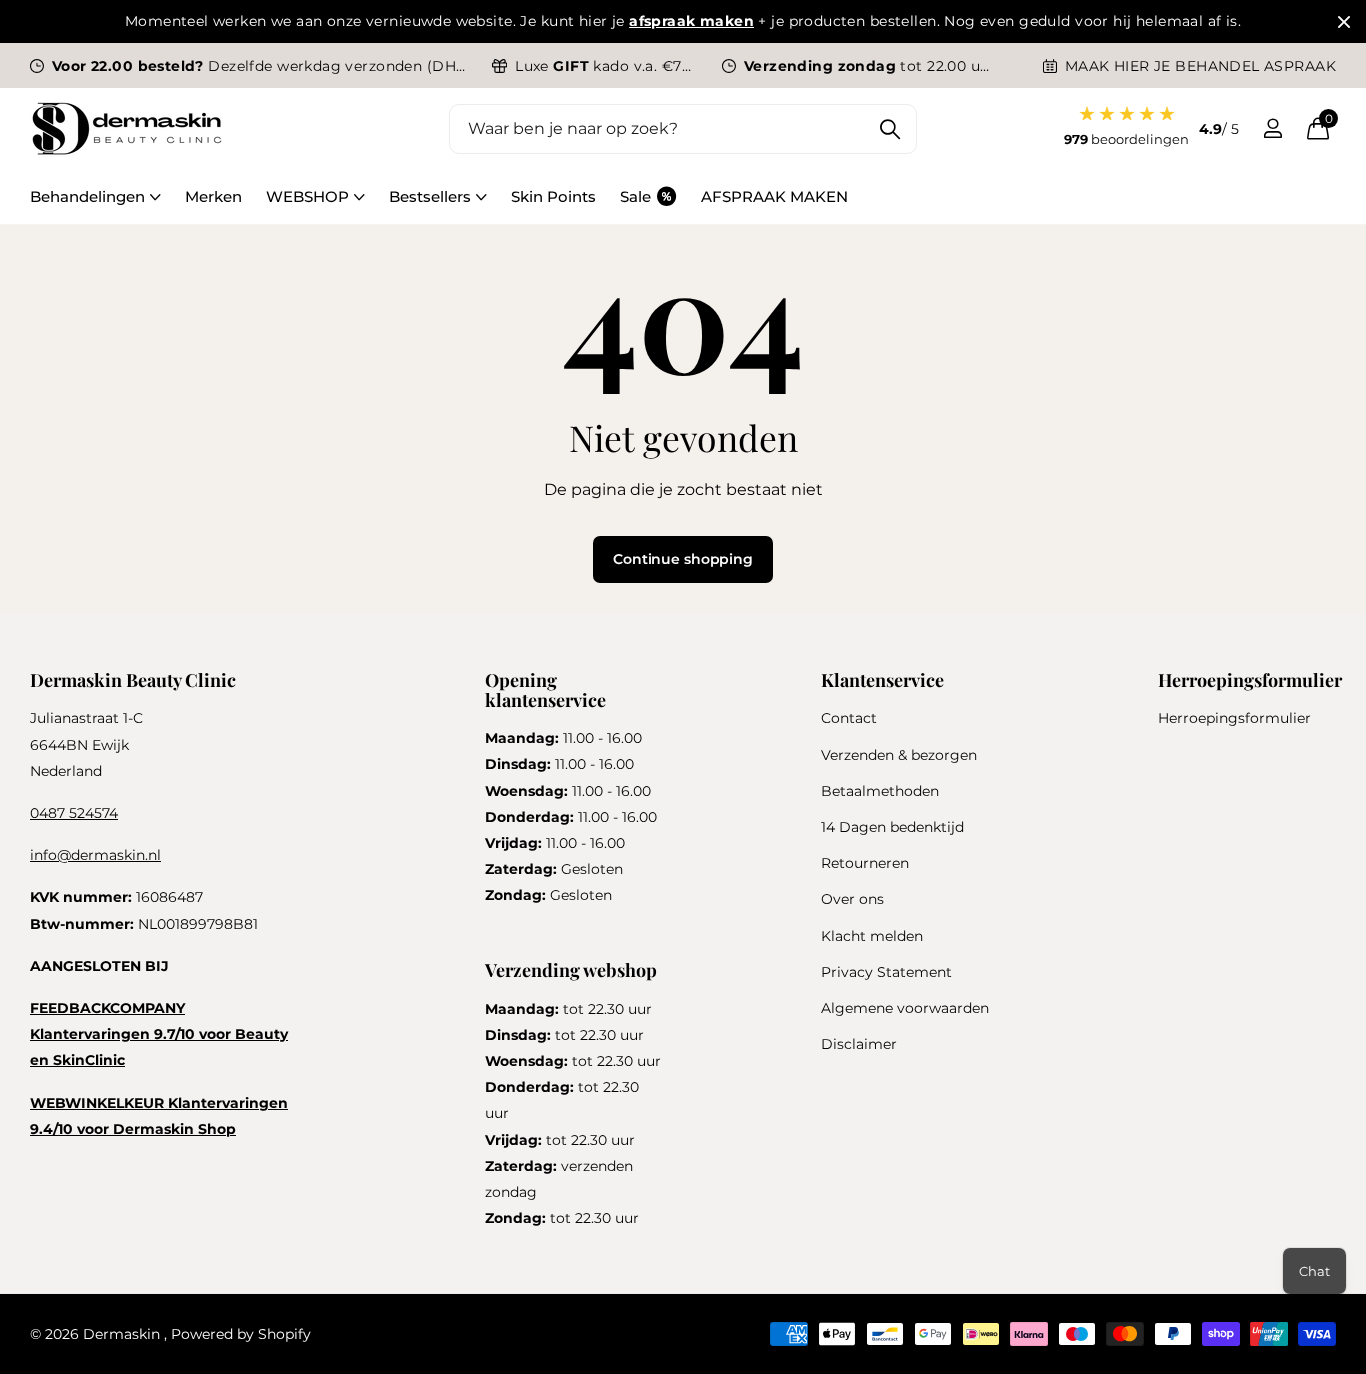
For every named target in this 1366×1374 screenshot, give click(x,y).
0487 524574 (74, 813)
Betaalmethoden (880, 791)
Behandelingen (87, 196)
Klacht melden (872, 936)
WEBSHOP (307, 196)
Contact (849, 718)
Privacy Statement (886, 972)
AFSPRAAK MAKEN (774, 196)
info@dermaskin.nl (95, 855)
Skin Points (553, 196)
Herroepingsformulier (1234, 718)
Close (1344, 21)
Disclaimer (859, 1044)
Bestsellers (430, 196)
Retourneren (865, 863)
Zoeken (889, 129)
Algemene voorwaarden (905, 1008)
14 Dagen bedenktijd (892, 827)
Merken (213, 196)
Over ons (852, 899)
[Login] (1272, 128)
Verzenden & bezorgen (899, 755)
